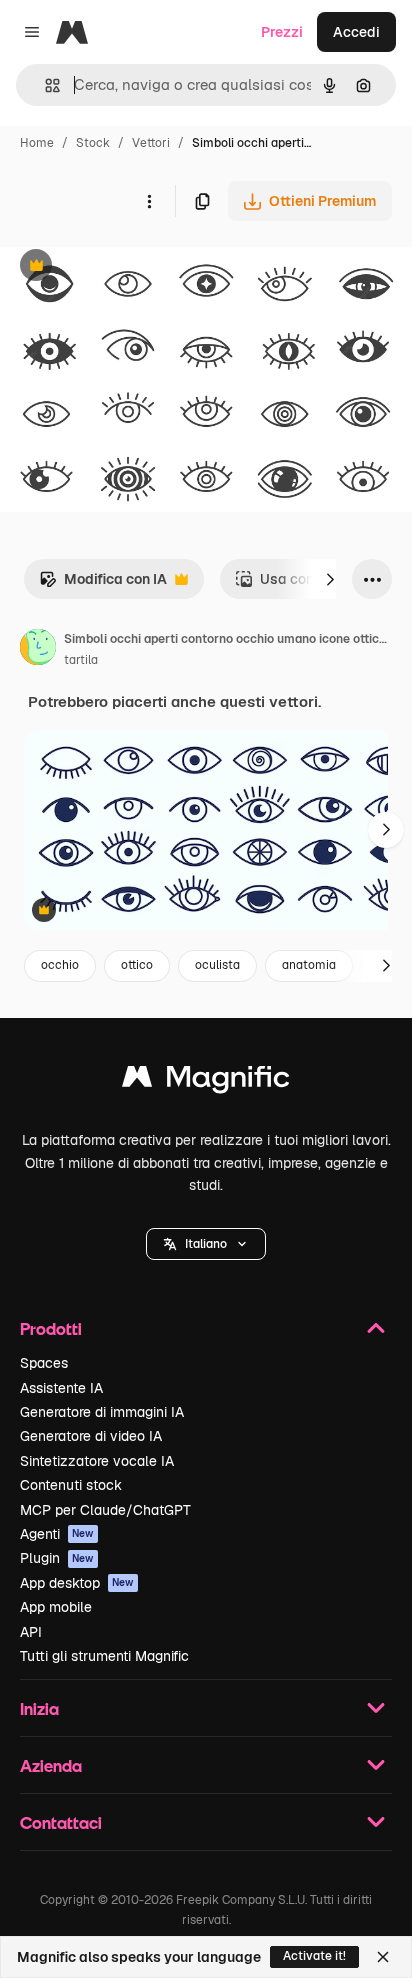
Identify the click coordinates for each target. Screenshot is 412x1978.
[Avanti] (330, 579)
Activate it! (314, 1956)
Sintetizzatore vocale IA (97, 1461)
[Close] (383, 1957)
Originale (132, 267)
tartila (81, 660)
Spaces (44, 1363)
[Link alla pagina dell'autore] (38, 650)
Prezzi (282, 32)
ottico (137, 965)
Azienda (51, 1765)
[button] (206, 1244)
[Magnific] (206, 1081)
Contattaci (61, 1822)
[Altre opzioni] (149, 201)
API (31, 1632)
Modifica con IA (103, 584)
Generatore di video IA (91, 1436)
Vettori (151, 143)
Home (37, 143)
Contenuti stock (71, 1485)
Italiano (206, 1244)
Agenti (57, 1534)
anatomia (309, 965)
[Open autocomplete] (44, 85)
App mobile (56, 1607)
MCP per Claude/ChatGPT (105, 1510)
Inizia (39, 1708)
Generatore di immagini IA (102, 1412)
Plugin (57, 1558)
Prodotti (51, 1328)
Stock (93, 143)
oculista (217, 965)
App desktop (77, 1583)
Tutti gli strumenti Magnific (104, 1656)
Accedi (356, 32)
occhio (60, 965)
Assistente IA (61, 1388)
